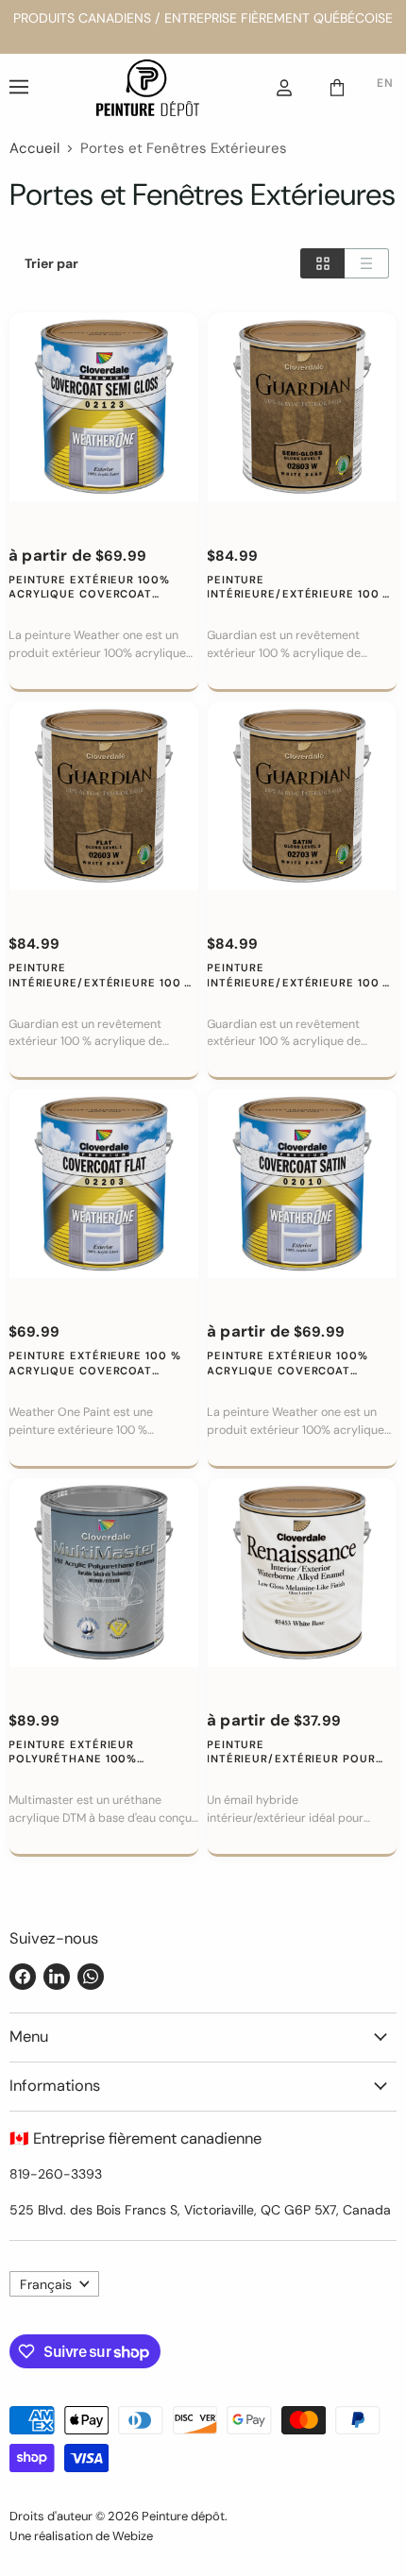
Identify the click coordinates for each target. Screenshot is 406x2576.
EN (385, 83)
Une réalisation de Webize (81, 2536)
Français (46, 2284)
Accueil (34, 149)
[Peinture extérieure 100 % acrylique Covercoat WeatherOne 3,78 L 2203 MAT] (104, 1184)
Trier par (51, 263)
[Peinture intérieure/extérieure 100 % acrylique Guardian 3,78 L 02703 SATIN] (302, 796)
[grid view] (322, 263)
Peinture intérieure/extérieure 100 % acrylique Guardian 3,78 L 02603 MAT (101, 976)
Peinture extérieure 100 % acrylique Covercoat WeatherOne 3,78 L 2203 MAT (101, 1364)
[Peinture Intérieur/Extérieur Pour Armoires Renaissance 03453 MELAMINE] (302, 1573)
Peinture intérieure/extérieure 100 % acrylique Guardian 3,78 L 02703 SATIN (300, 976)
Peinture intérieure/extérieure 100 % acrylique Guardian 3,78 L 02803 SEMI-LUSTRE (300, 588)
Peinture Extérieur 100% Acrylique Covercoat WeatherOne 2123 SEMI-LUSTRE (89, 588)
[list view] (367, 263)
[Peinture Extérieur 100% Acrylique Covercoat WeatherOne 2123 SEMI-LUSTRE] (104, 407)
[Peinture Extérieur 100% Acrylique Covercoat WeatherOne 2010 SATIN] (302, 1184)
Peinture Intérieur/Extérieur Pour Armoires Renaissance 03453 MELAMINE (302, 1752)
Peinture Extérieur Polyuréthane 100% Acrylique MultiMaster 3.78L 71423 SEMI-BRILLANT (103, 1752)
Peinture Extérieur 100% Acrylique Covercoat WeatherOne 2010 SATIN (288, 1364)
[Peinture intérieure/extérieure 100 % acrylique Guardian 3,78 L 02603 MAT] (104, 796)
